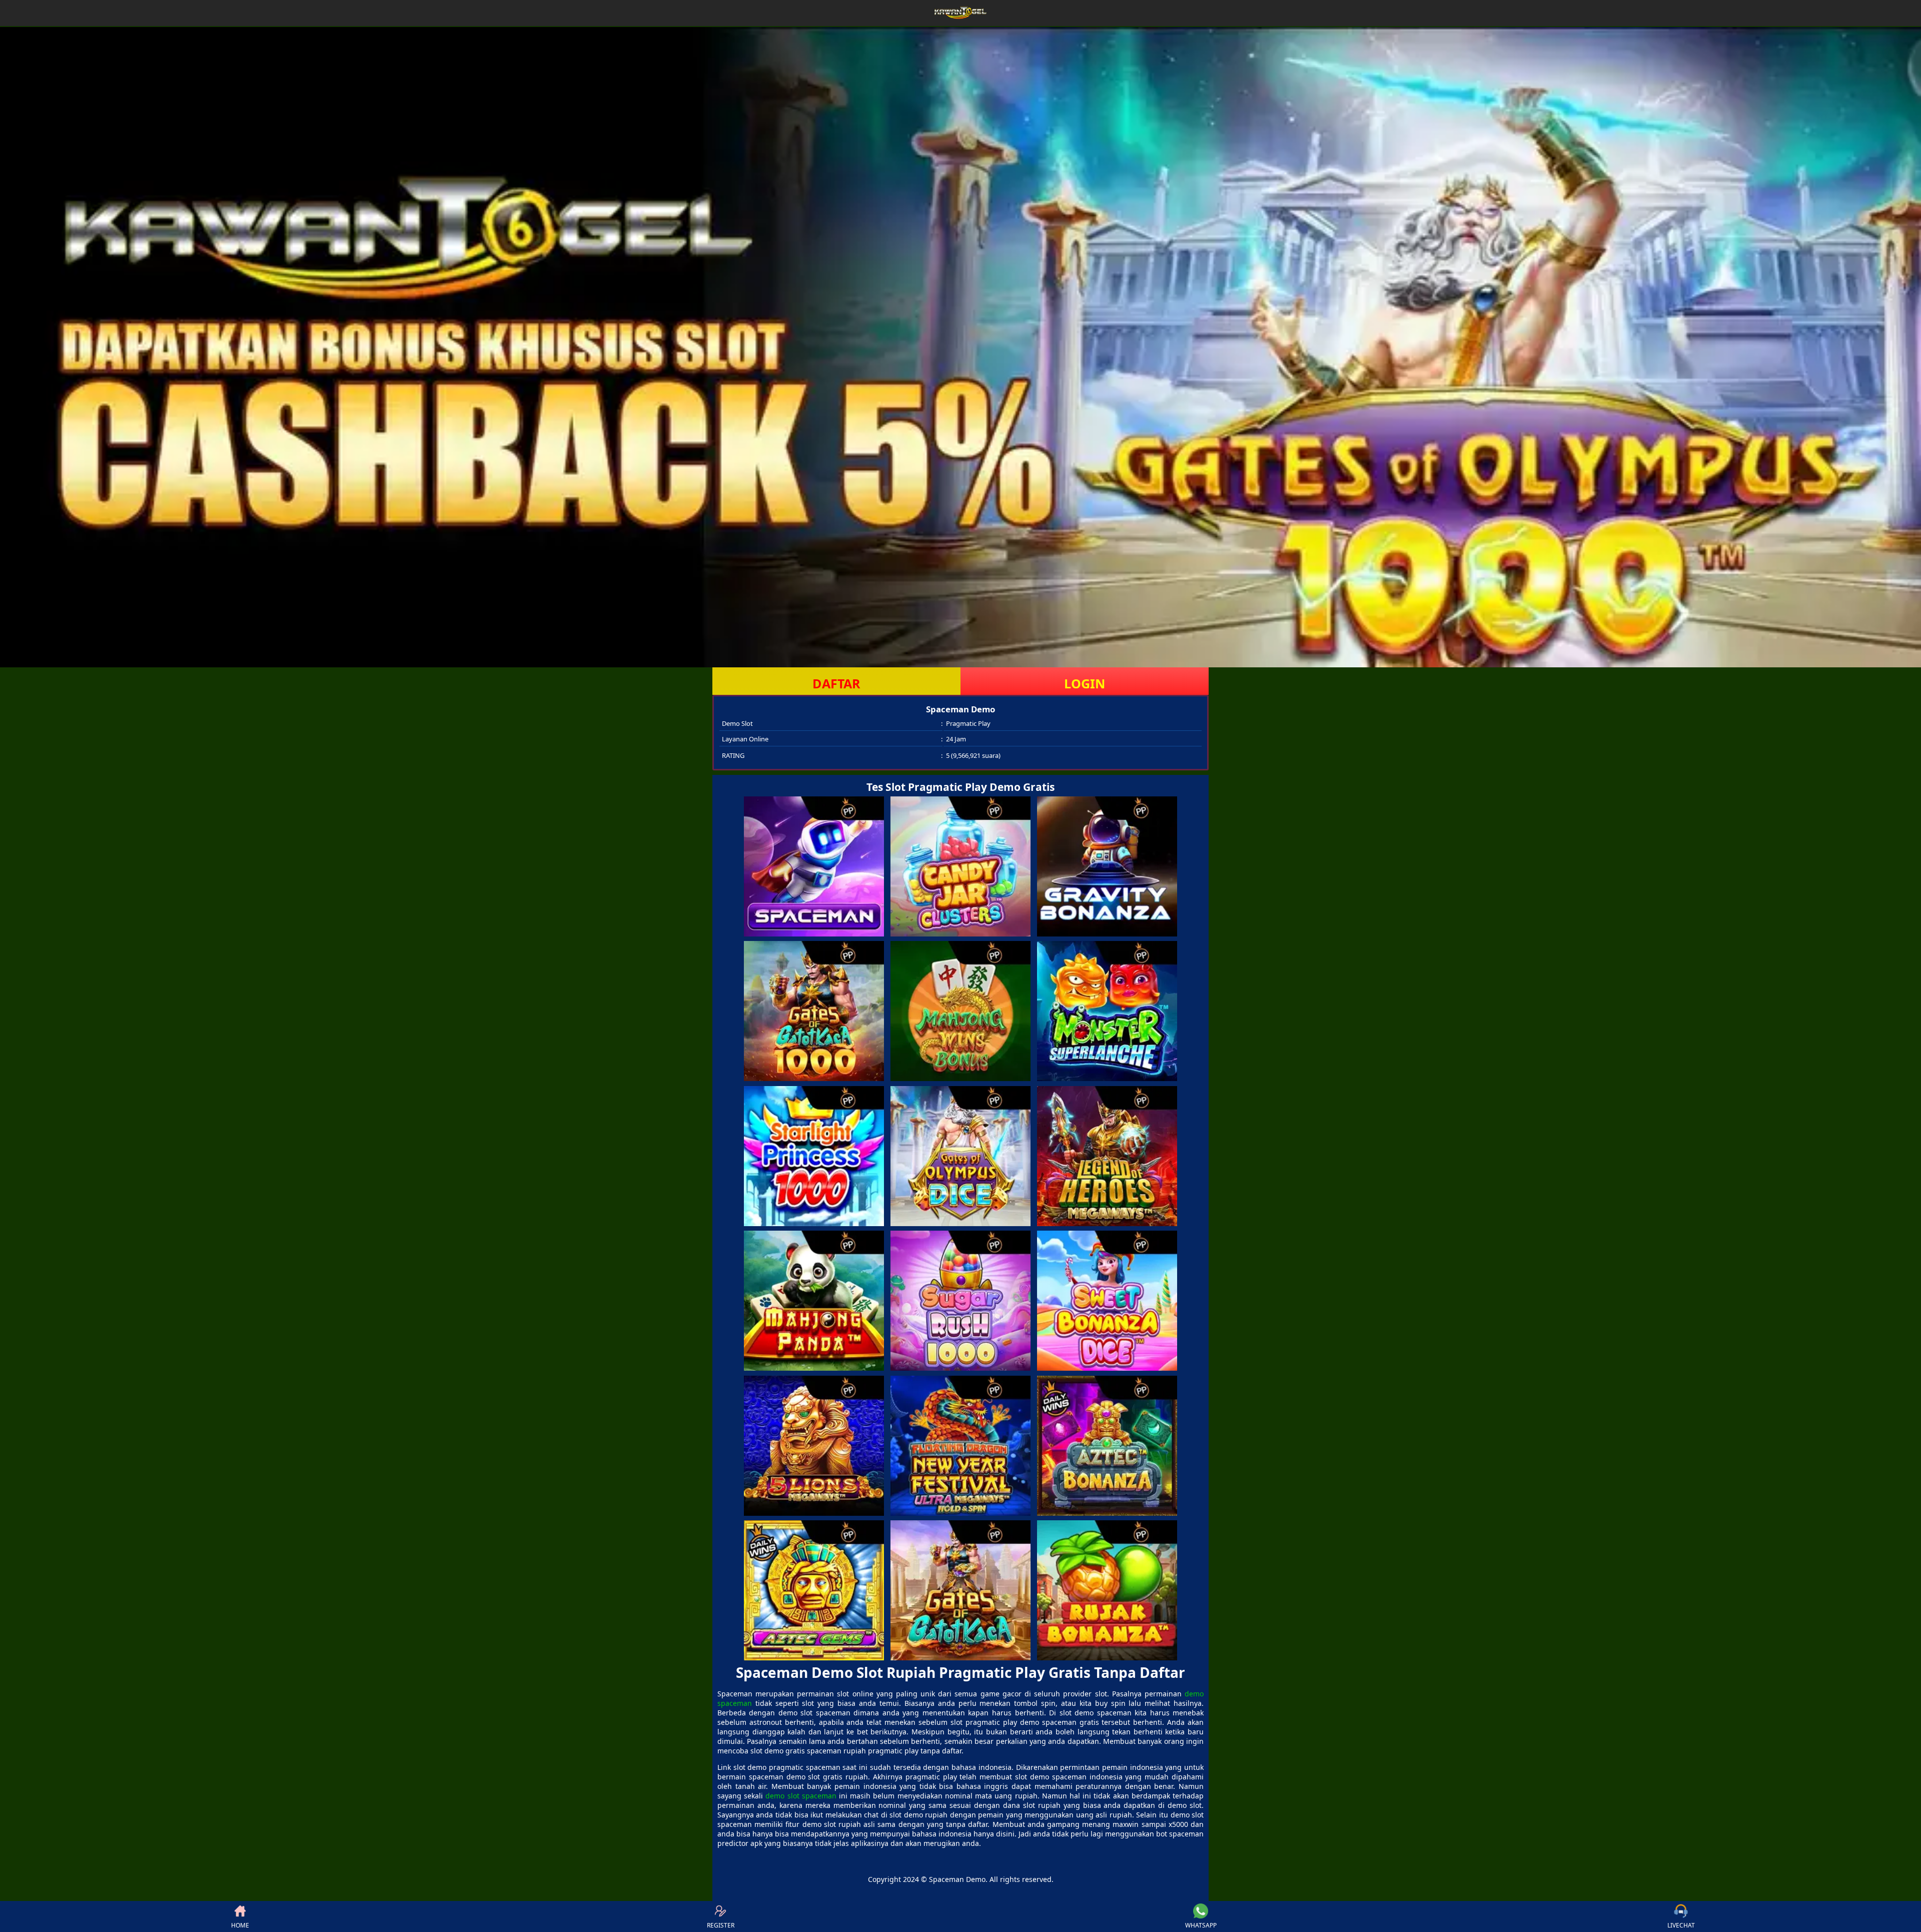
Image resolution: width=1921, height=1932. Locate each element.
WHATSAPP (1201, 1925)
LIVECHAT (1681, 1925)
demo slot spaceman (801, 1796)
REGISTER (721, 1925)
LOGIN (1085, 683)
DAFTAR (836, 683)
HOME (240, 1925)
